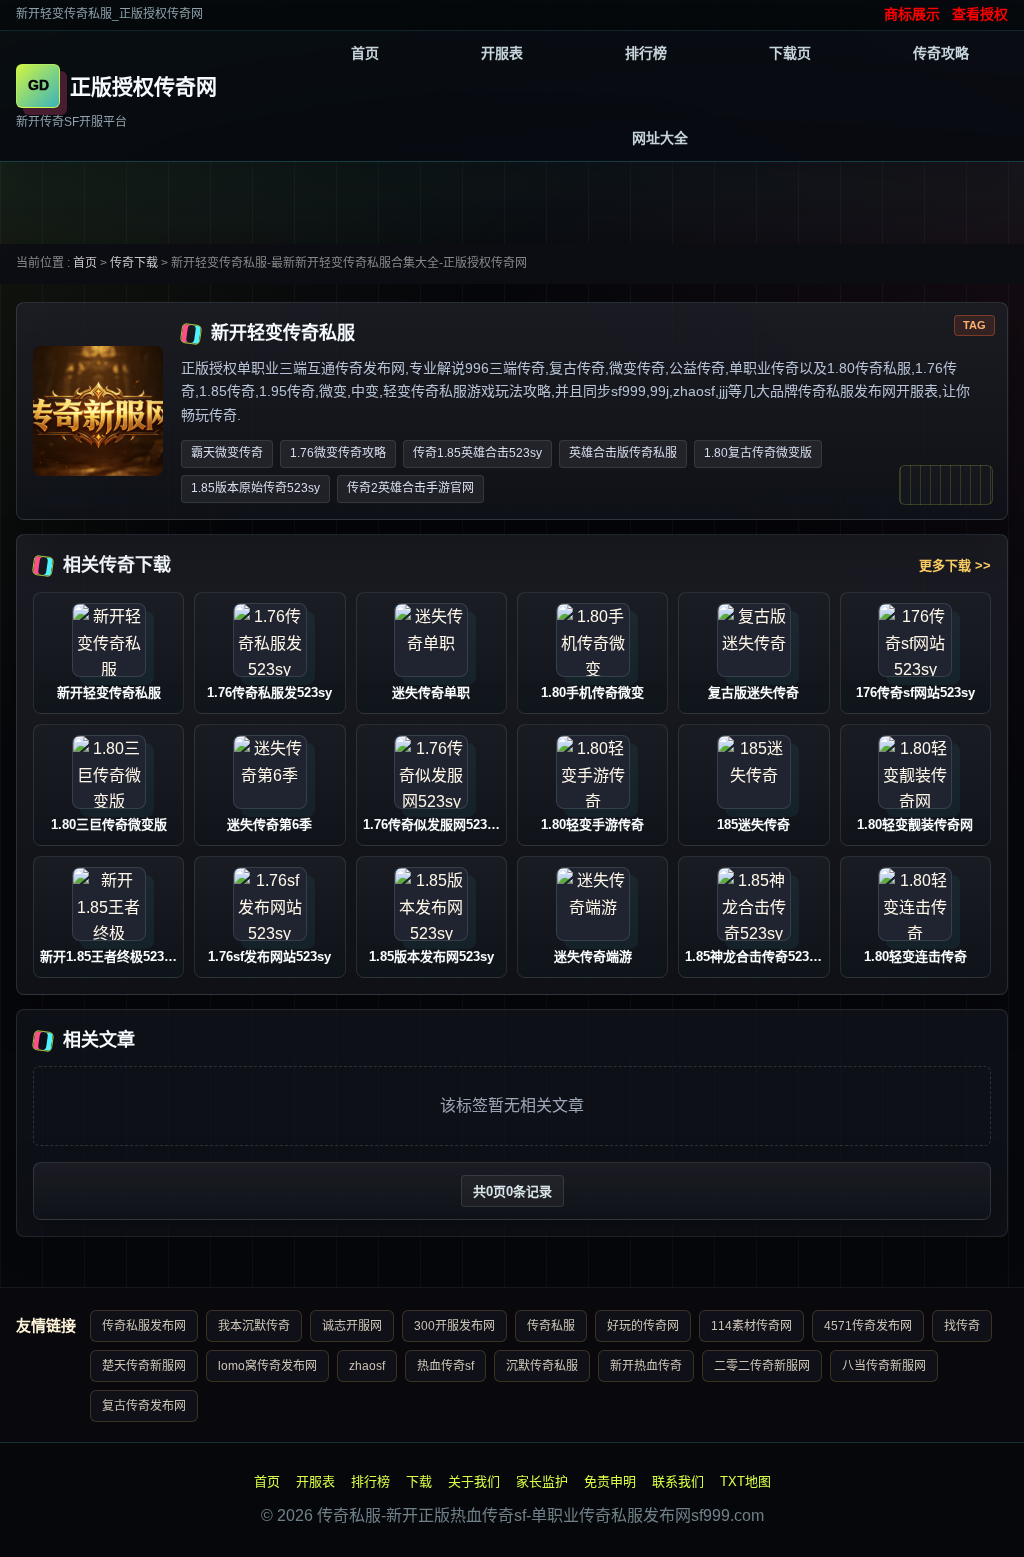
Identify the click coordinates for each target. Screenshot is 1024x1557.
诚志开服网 (352, 1326)
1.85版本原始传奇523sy (255, 488)
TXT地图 (745, 1481)
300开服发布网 (454, 1326)
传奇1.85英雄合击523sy (477, 453)
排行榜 (646, 53)
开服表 (502, 53)
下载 (419, 1481)
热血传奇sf (445, 1366)
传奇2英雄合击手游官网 (410, 488)
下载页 (790, 53)
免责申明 (610, 1481)
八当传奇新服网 (884, 1366)
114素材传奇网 (751, 1326)
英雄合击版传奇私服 (623, 453)
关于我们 (474, 1481)
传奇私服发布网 (144, 1326)
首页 (365, 53)
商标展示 (912, 14)
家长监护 (542, 1481)
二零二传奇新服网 (762, 1366)
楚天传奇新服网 (144, 1366)
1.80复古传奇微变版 (758, 453)
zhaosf (367, 1366)
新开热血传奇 (646, 1366)
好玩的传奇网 (643, 1326)
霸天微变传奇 (227, 453)
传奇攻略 (941, 53)
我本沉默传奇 (254, 1326)
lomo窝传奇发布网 (267, 1366)
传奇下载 (134, 263)
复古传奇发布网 (144, 1406)
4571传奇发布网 (868, 1326)
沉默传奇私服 (542, 1366)
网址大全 (660, 138)
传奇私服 (551, 1326)
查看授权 (980, 14)
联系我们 (678, 1481)
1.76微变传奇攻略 (338, 453)
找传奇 (962, 1326)
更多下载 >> (955, 565)
